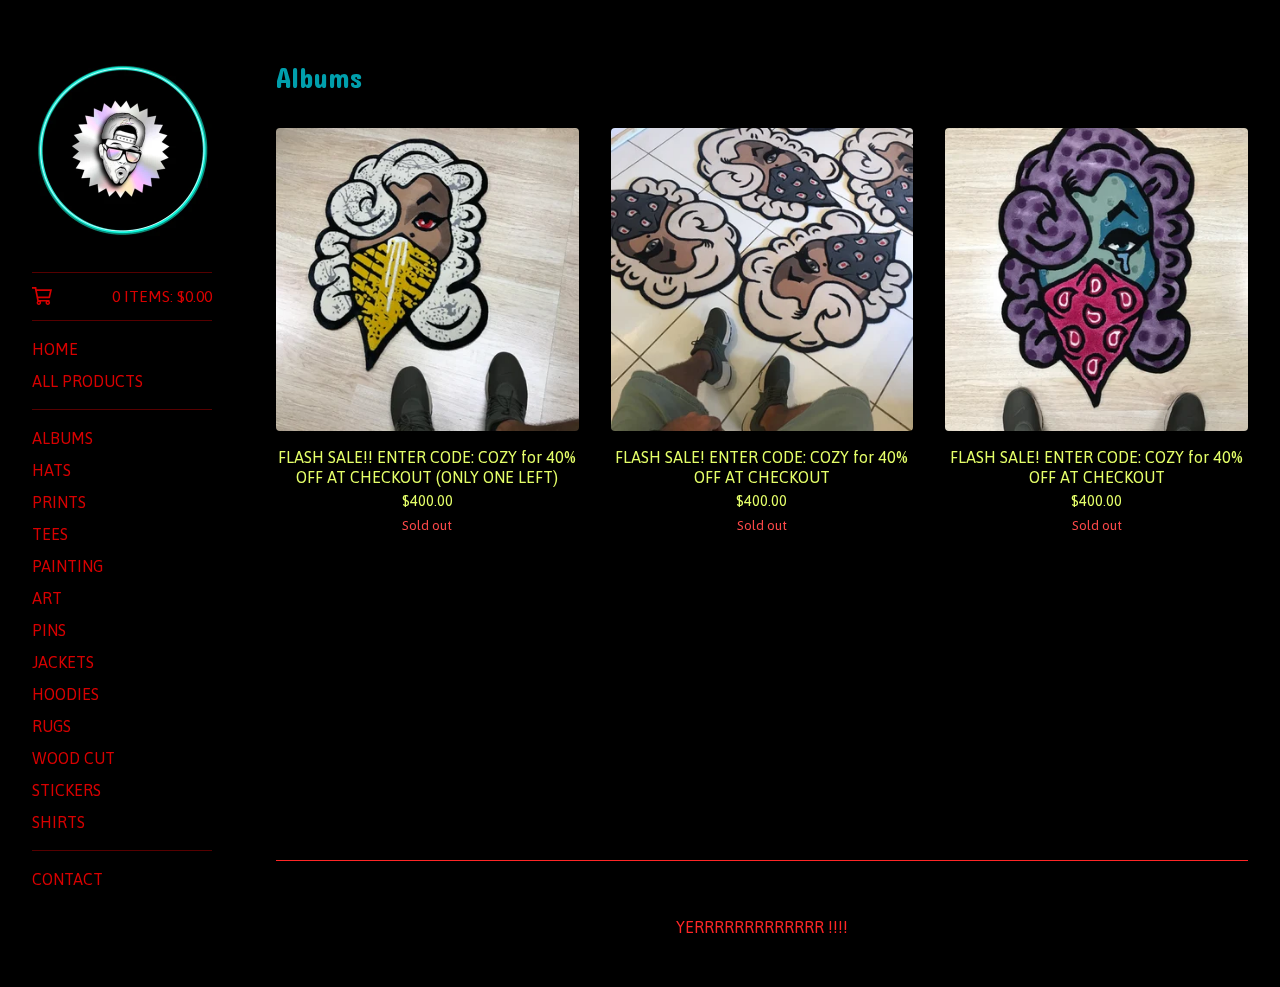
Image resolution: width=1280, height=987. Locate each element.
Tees (50, 534)
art (47, 598)
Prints (59, 502)
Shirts (58, 822)
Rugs (51, 726)
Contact (67, 879)
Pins (49, 630)
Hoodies (65, 694)
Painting (67, 566)
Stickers (66, 790)
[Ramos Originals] (122, 150)
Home (55, 349)
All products (87, 381)
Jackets (63, 662)
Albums (62, 438)
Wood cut (73, 758)
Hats (51, 470)
